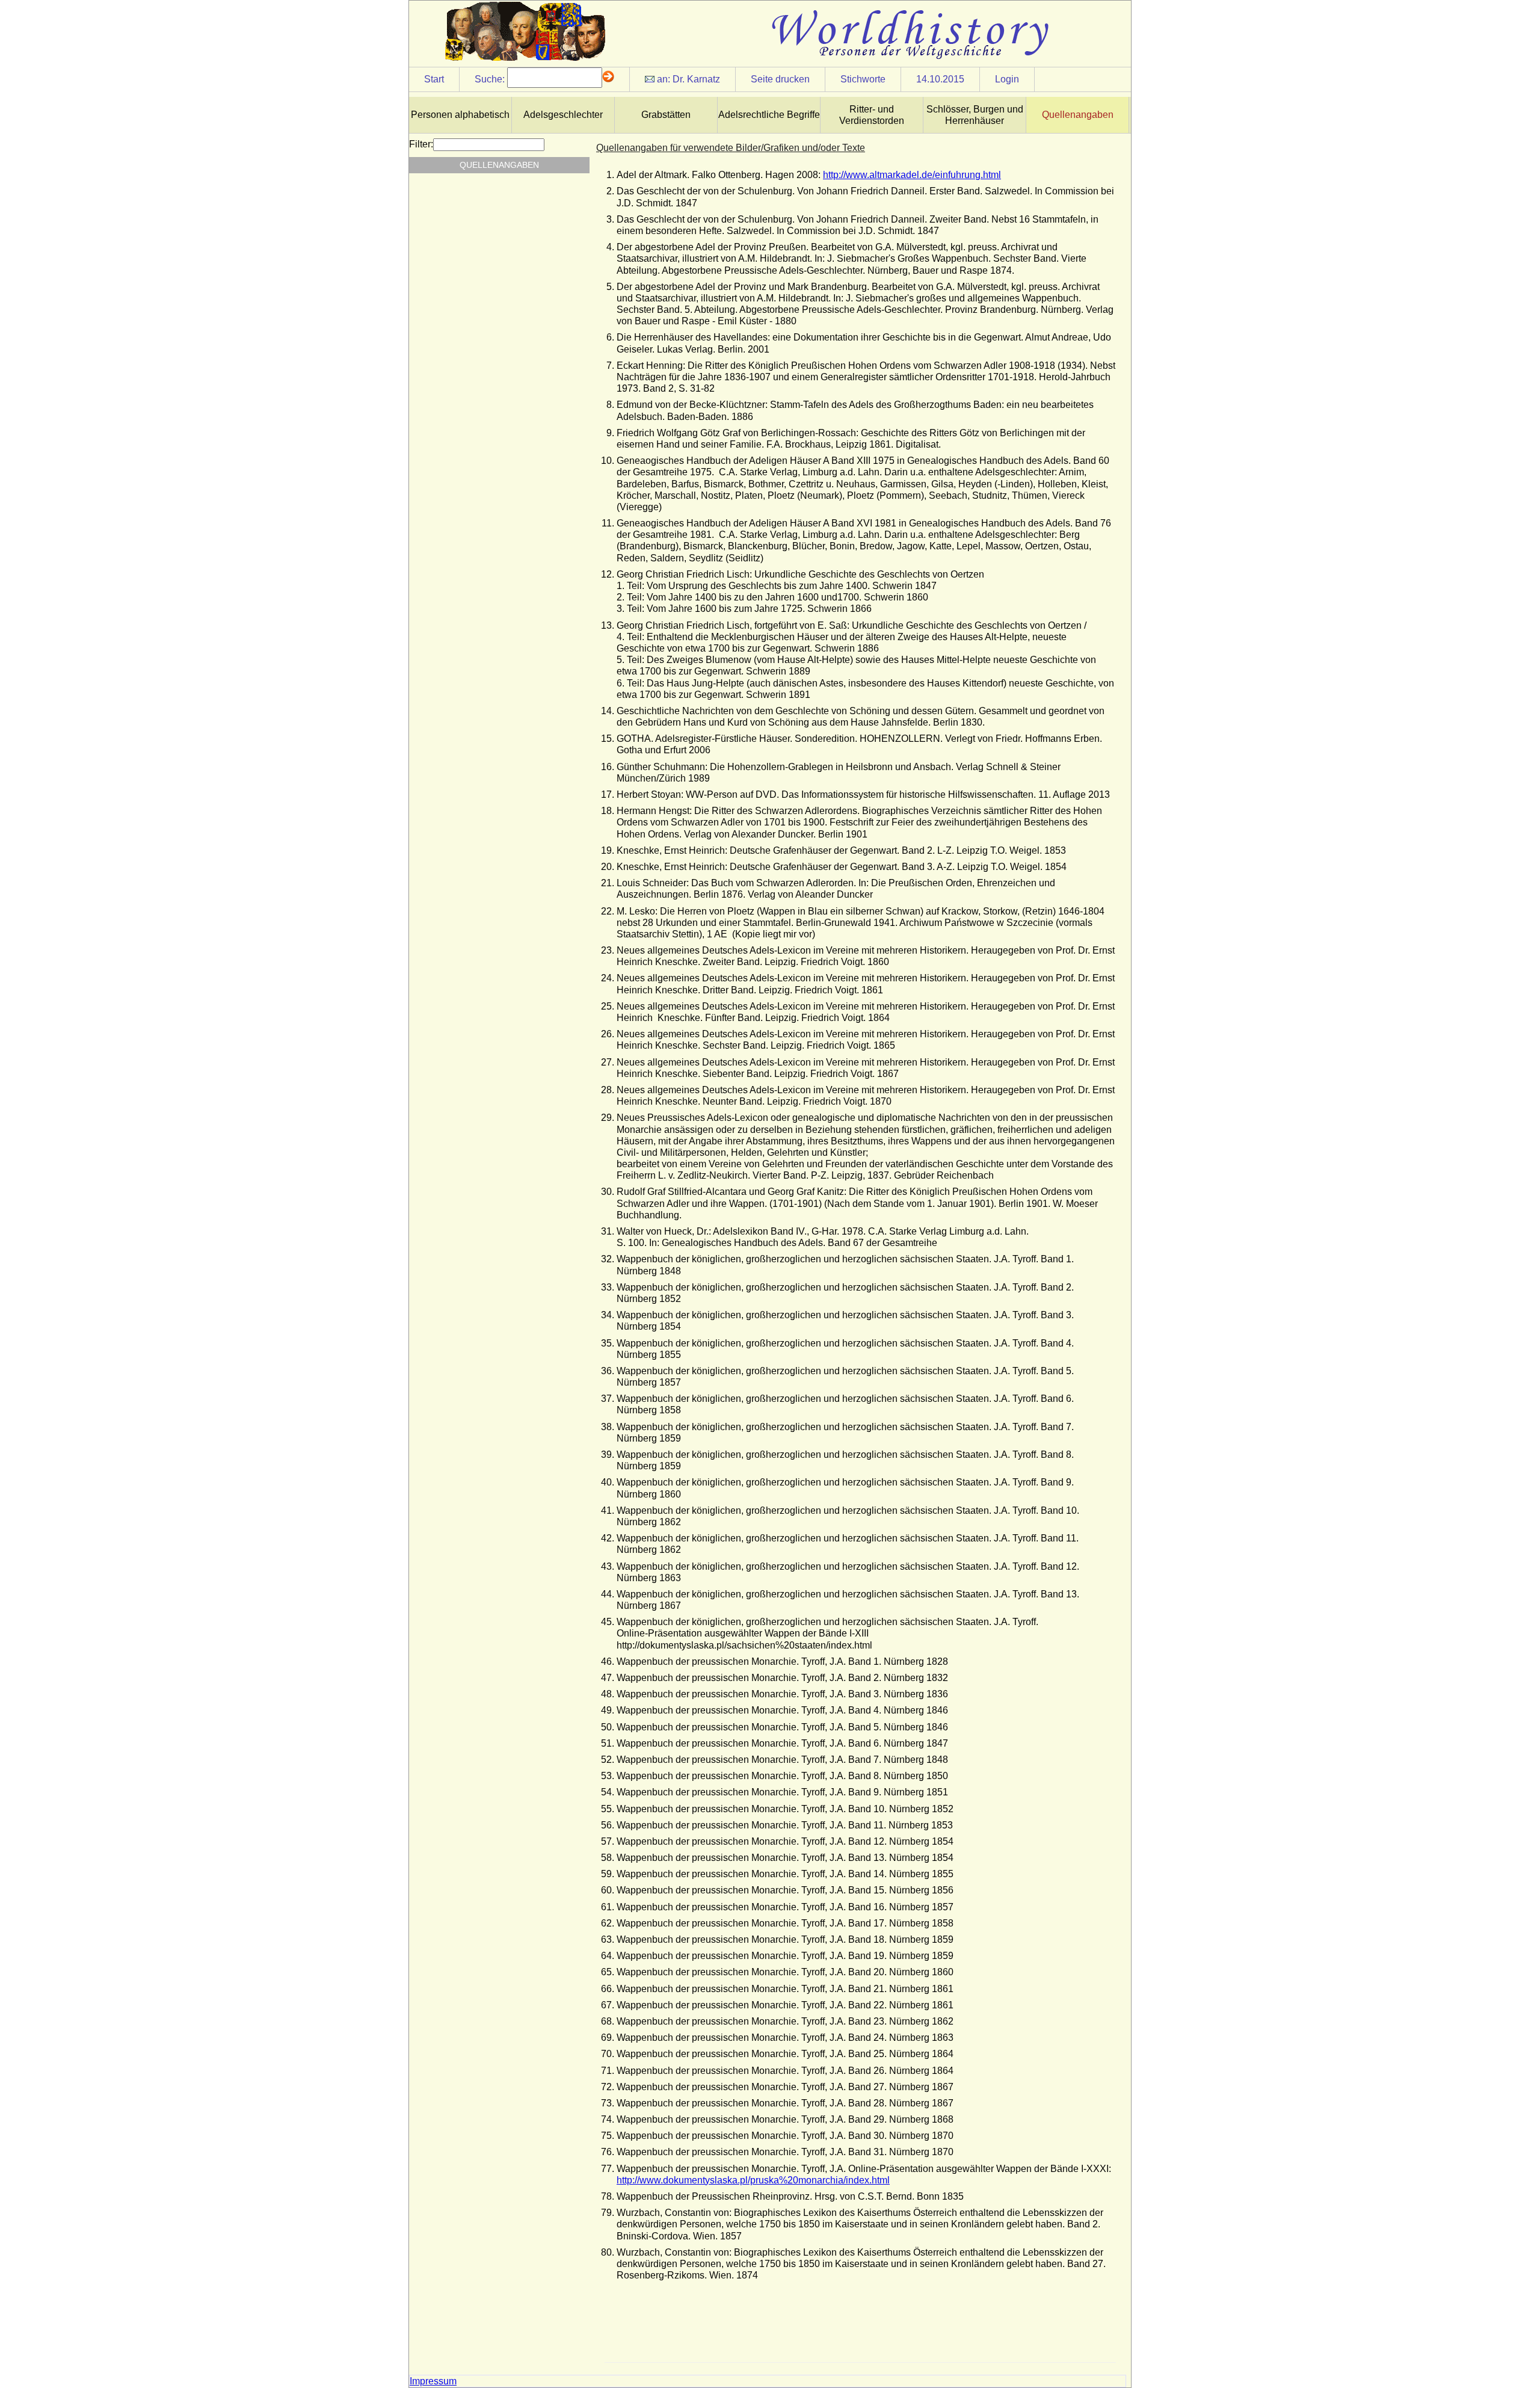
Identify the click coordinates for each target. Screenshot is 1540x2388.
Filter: (421, 144)
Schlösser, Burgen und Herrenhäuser (975, 115)
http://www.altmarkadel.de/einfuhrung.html (912, 175)
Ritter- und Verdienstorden (872, 115)
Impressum (433, 2381)
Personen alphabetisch (460, 115)
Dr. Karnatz (696, 79)
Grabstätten (666, 115)
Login (1007, 79)
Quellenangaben (1078, 115)
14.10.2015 (940, 79)
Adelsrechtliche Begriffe (769, 115)
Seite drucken (780, 79)
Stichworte (863, 79)
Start (434, 79)
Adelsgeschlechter (563, 115)
